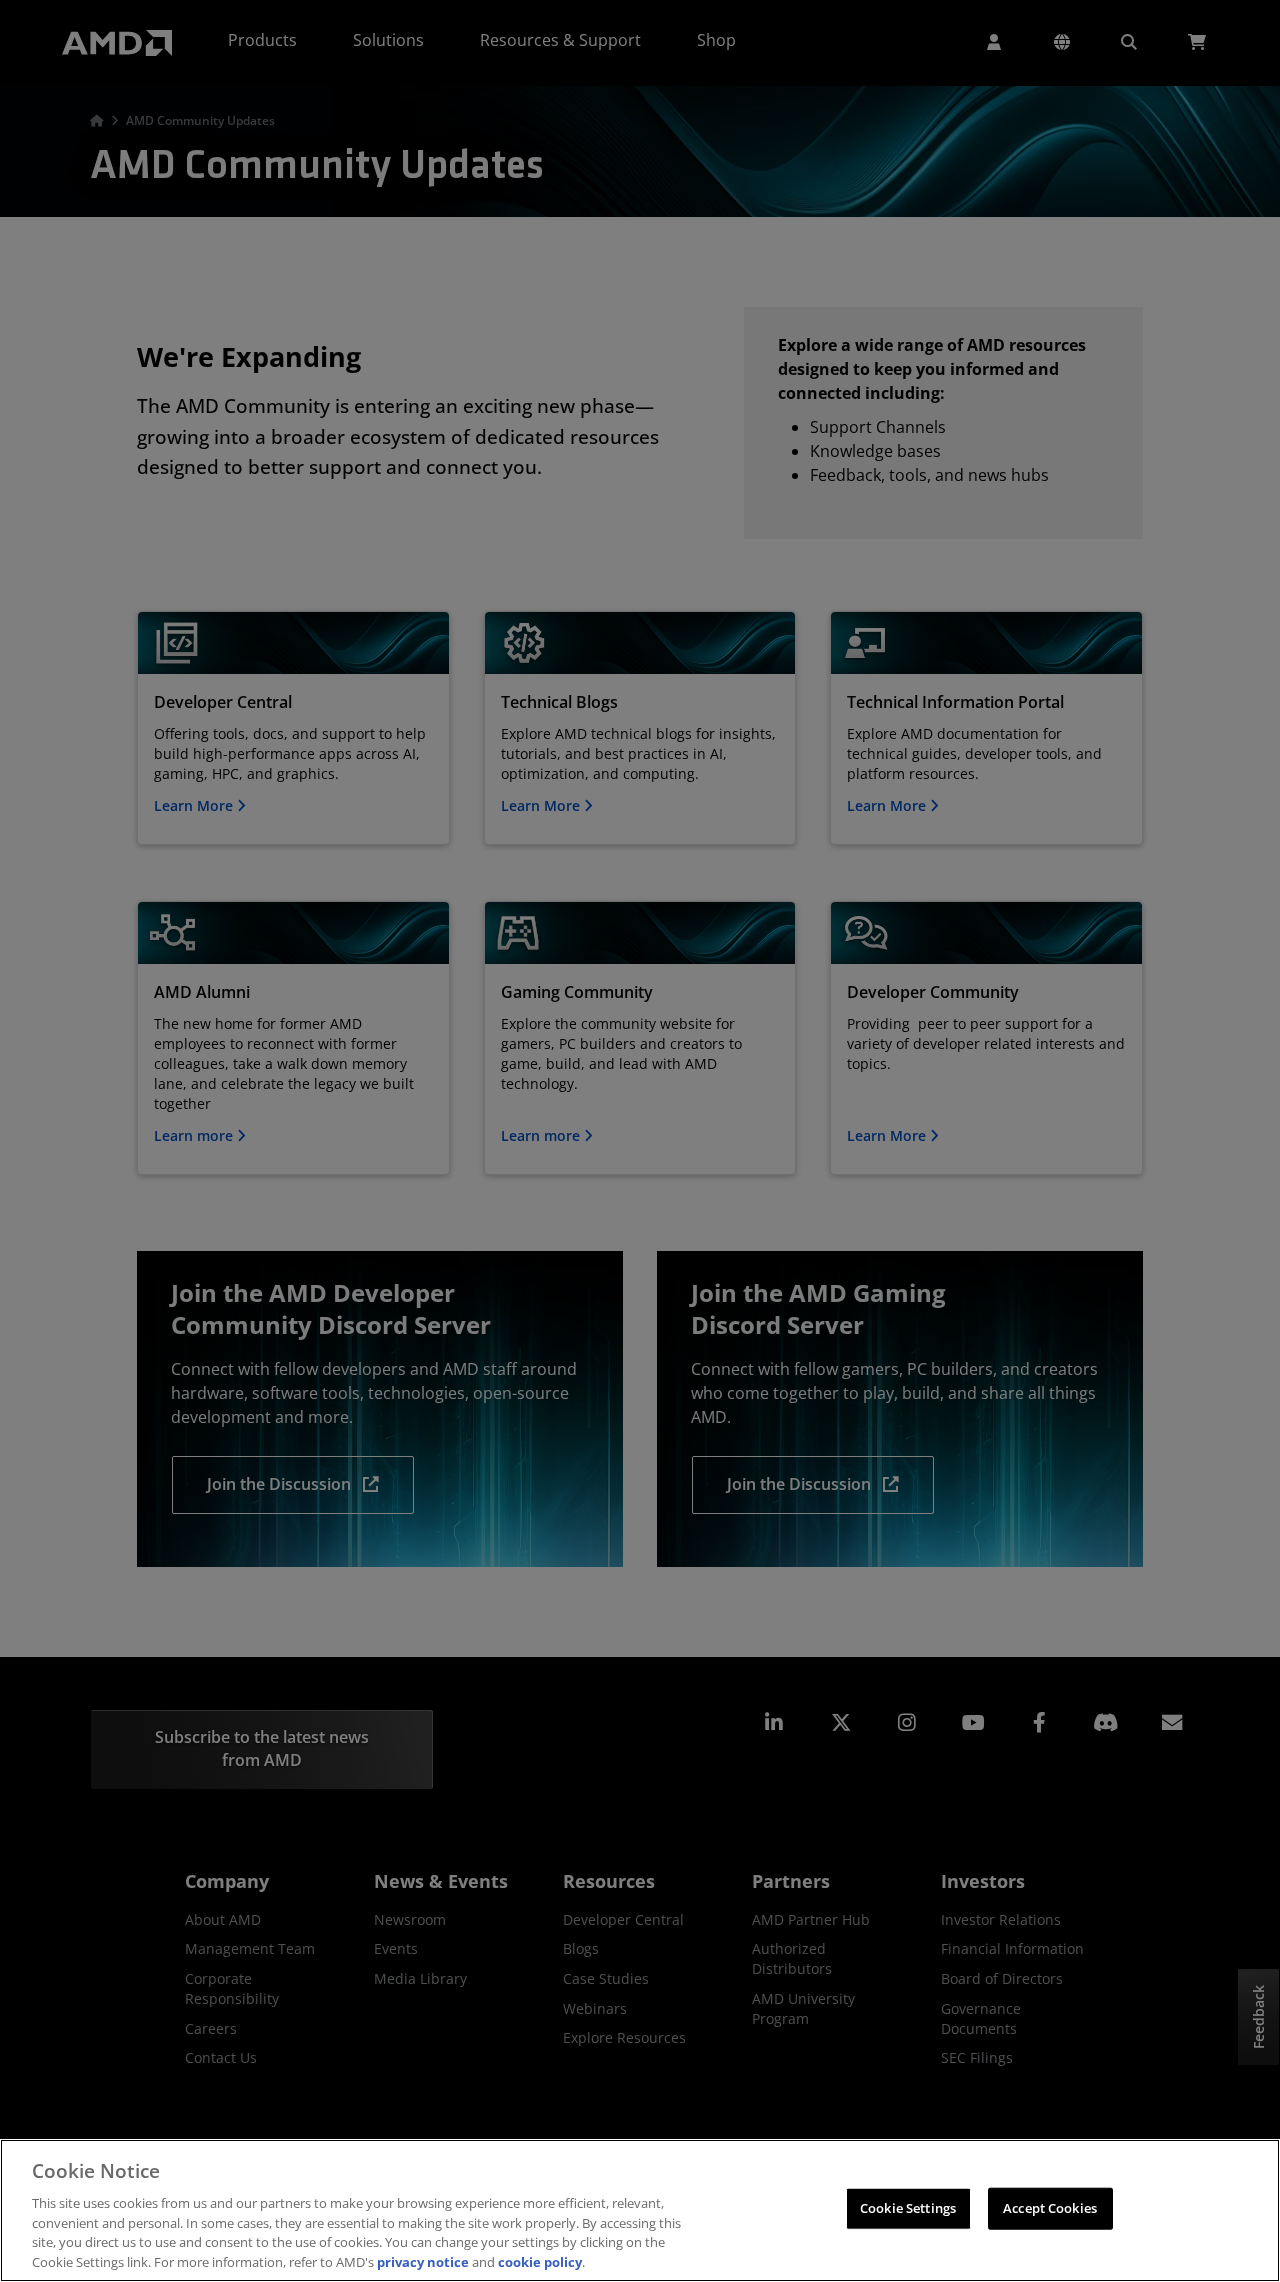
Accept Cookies (1050, 2208)
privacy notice (423, 2261)
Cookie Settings (908, 2208)
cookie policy (540, 2261)
